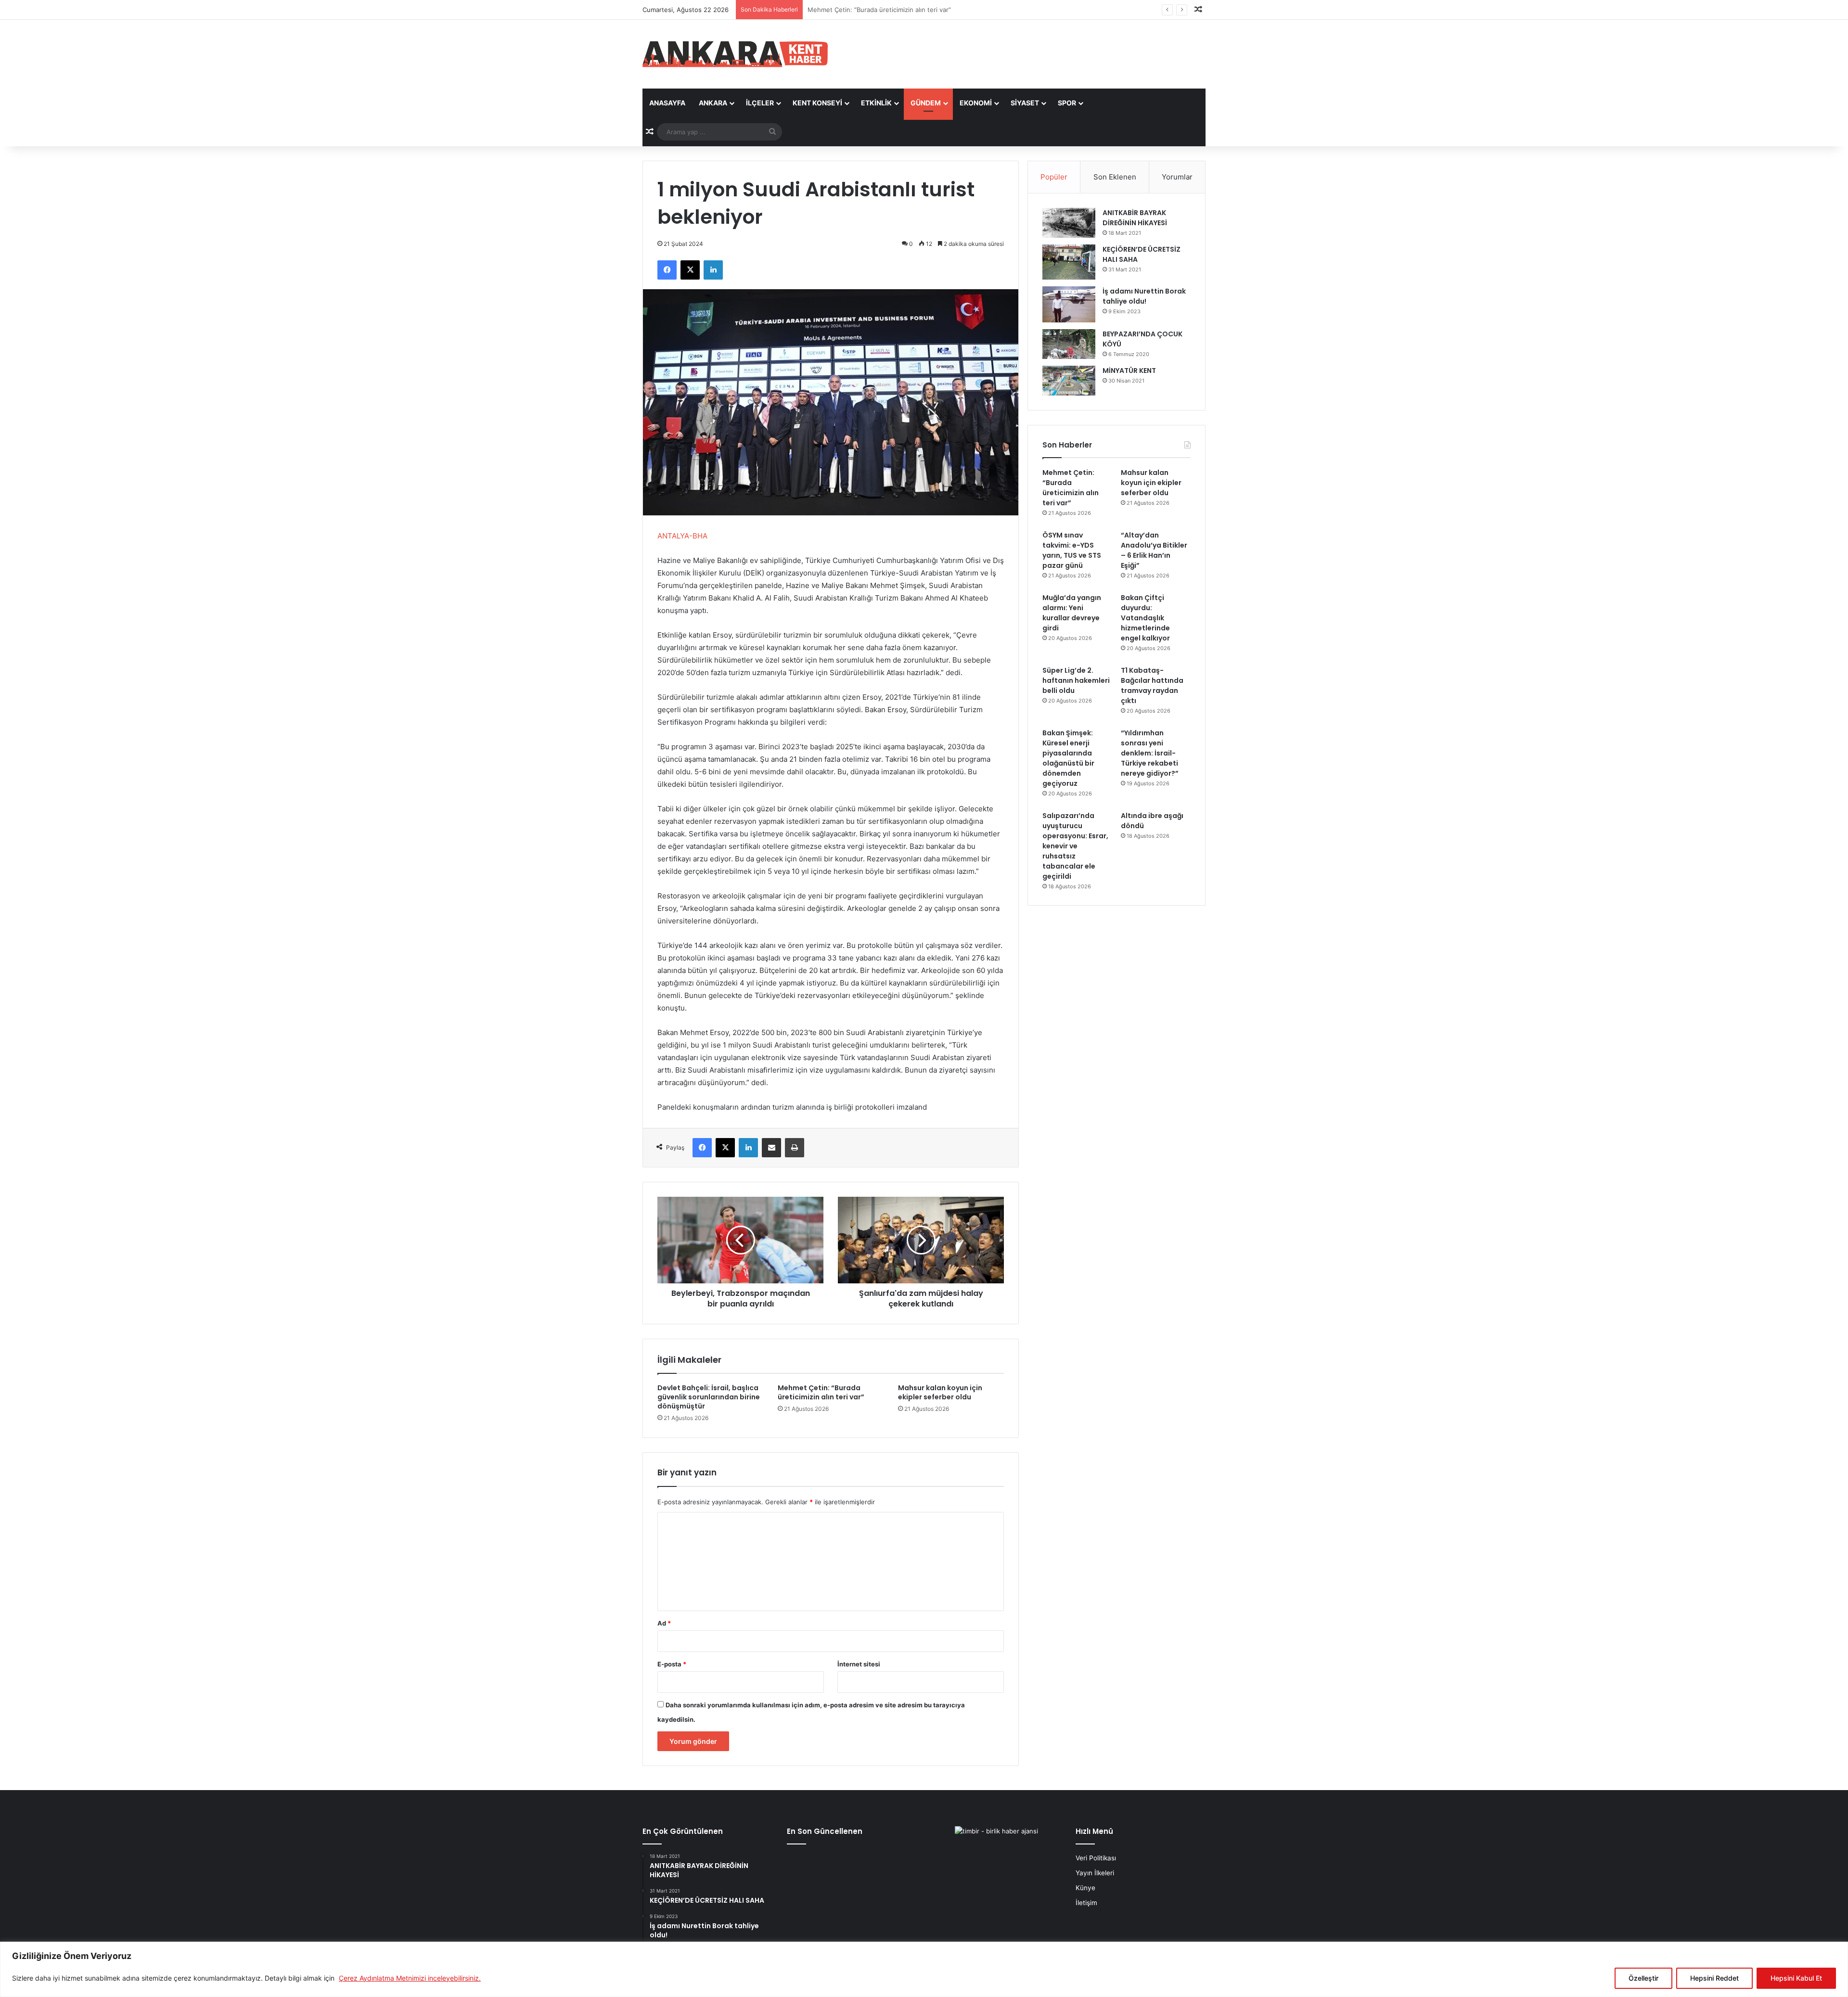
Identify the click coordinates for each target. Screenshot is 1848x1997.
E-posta (672, 1664)
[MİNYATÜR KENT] (1069, 381)
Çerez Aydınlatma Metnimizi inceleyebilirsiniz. (410, 1978)
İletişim (1086, 1903)
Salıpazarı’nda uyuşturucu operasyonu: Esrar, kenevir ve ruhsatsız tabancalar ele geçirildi (1075, 846)
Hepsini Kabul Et (1796, 1978)
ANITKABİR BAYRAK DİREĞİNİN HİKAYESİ (1135, 218)
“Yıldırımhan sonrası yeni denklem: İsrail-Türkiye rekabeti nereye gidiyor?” (1150, 753)
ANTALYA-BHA (682, 536)
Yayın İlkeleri (1095, 1873)
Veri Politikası (1096, 1858)
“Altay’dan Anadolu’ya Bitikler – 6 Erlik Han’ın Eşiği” (1154, 550)
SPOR (1067, 103)
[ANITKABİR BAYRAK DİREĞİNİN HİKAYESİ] (1069, 223)
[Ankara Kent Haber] (735, 54)
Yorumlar (1177, 177)
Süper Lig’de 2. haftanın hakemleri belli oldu (1076, 680)
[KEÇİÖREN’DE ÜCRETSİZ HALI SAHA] (1069, 262)
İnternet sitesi (859, 1664)
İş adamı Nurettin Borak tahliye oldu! (1144, 296)
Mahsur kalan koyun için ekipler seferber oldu (876, 10)
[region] (924, 1969)
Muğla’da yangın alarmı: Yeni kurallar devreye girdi (1072, 613)
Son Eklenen (1115, 177)
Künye (1085, 1888)
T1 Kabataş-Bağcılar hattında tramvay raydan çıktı (1152, 685)
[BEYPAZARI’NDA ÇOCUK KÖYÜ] (1069, 344)
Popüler (1054, 177)
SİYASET (1025, 103)
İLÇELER (760, 103)
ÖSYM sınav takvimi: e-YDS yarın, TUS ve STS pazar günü (1072, 550)
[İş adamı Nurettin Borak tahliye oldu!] (1069, 304)
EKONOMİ (976, 103)
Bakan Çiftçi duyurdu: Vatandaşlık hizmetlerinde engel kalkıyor (1145, 618)
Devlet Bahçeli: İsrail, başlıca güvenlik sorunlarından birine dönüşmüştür (709, 1397)
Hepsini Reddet (1714, 1978)
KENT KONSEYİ (817, 103)
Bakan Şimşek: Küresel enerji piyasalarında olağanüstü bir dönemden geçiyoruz (1068, 758)
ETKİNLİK (876, 103)
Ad (664, 1623)
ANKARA (713, 103)
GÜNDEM (926, 103)
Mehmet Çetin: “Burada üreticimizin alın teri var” (821, 1392)
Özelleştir (1643, 1978)
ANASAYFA (667, 103)
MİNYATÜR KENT (1129, 371)
